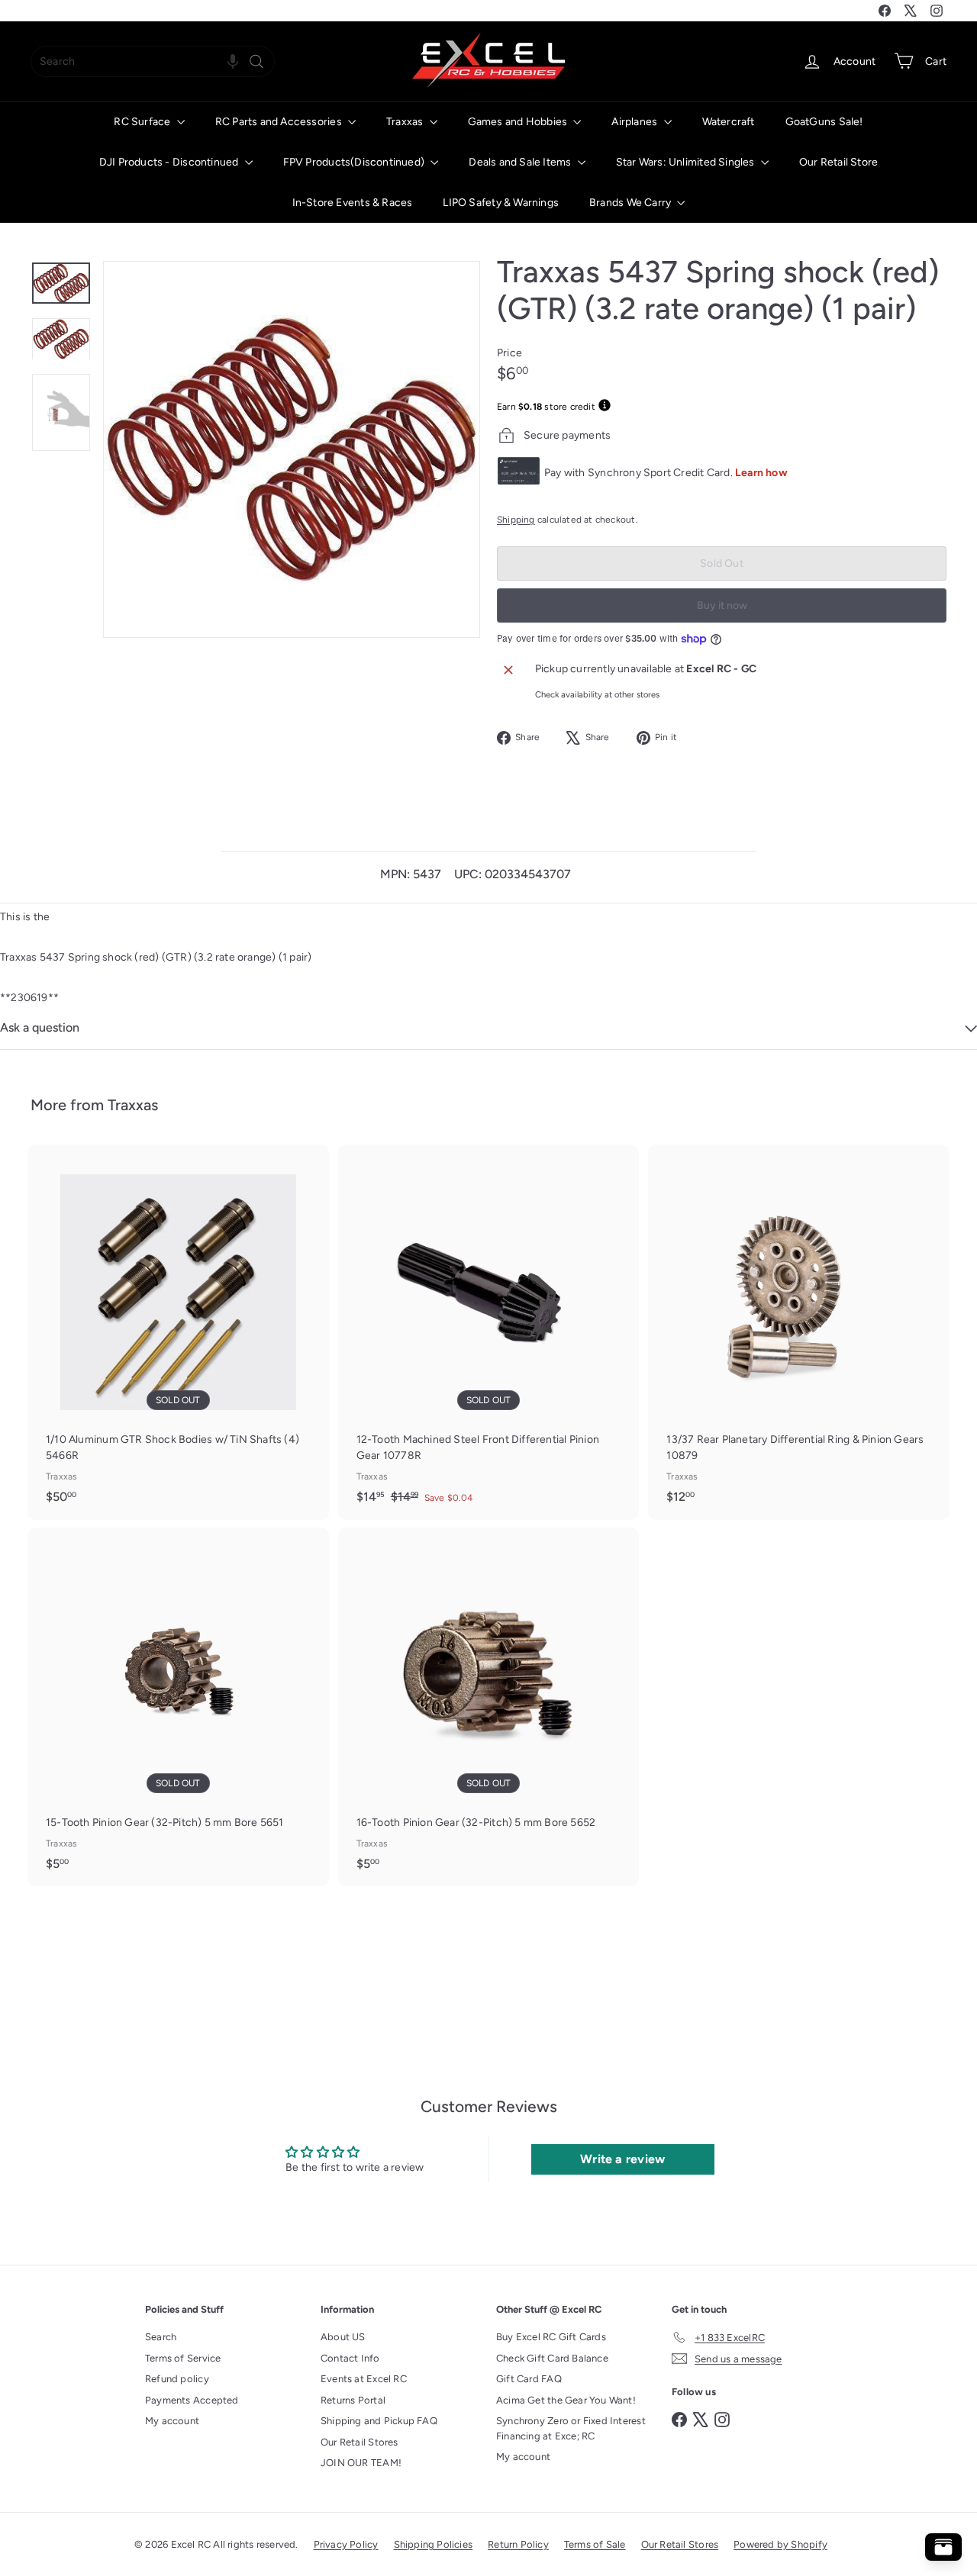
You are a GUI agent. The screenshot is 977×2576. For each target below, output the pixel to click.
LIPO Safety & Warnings (501, 203)
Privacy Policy (346, 2544)
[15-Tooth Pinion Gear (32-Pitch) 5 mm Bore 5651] (178, 1707)
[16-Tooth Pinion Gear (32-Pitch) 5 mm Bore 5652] (489, 1707)
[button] (233, 61)
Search (161, 2337)
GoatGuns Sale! (824, 122)
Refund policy (177, 2379)
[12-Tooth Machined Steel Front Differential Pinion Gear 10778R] (489, 1332)
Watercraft (729, 122)
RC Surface (143, 122)
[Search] (256, 61)
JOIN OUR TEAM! (361, 2463)
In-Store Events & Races (353, 203)
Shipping (516, 520)
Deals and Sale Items (521, 162)
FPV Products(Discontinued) (355, 162)
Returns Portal (353, 2400)
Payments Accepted (192, 2400)
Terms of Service (183, 2358)
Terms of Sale (595, 2544)
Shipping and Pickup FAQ (379, 2421)
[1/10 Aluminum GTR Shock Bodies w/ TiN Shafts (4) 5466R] (178, 1332)
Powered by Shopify (780, 2544)
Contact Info (350, 2358)
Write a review (622, 2159)
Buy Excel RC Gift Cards (551, 2337)
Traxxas (406, 122)
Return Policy (518, 2544)
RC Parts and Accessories (280, 122)
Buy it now (722, 605)
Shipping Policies (434, 2544)
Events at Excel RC (364, 2379)
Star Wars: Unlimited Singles (687, 162)
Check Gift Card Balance (552, 2358)
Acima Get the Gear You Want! (566, 2400)
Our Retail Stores (360, 2442)
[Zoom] (292, 449)
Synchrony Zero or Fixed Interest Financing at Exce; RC (571, 2428)
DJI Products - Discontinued (170, 162)
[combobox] (153, 61)
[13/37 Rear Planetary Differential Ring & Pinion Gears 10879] (799, 1332)
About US (343, 2337)
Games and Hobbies (519, 122)
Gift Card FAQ (529, 2379)
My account (172, 2421)
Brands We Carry (631, 203)
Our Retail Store (838, 162)
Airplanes (635, 122)
